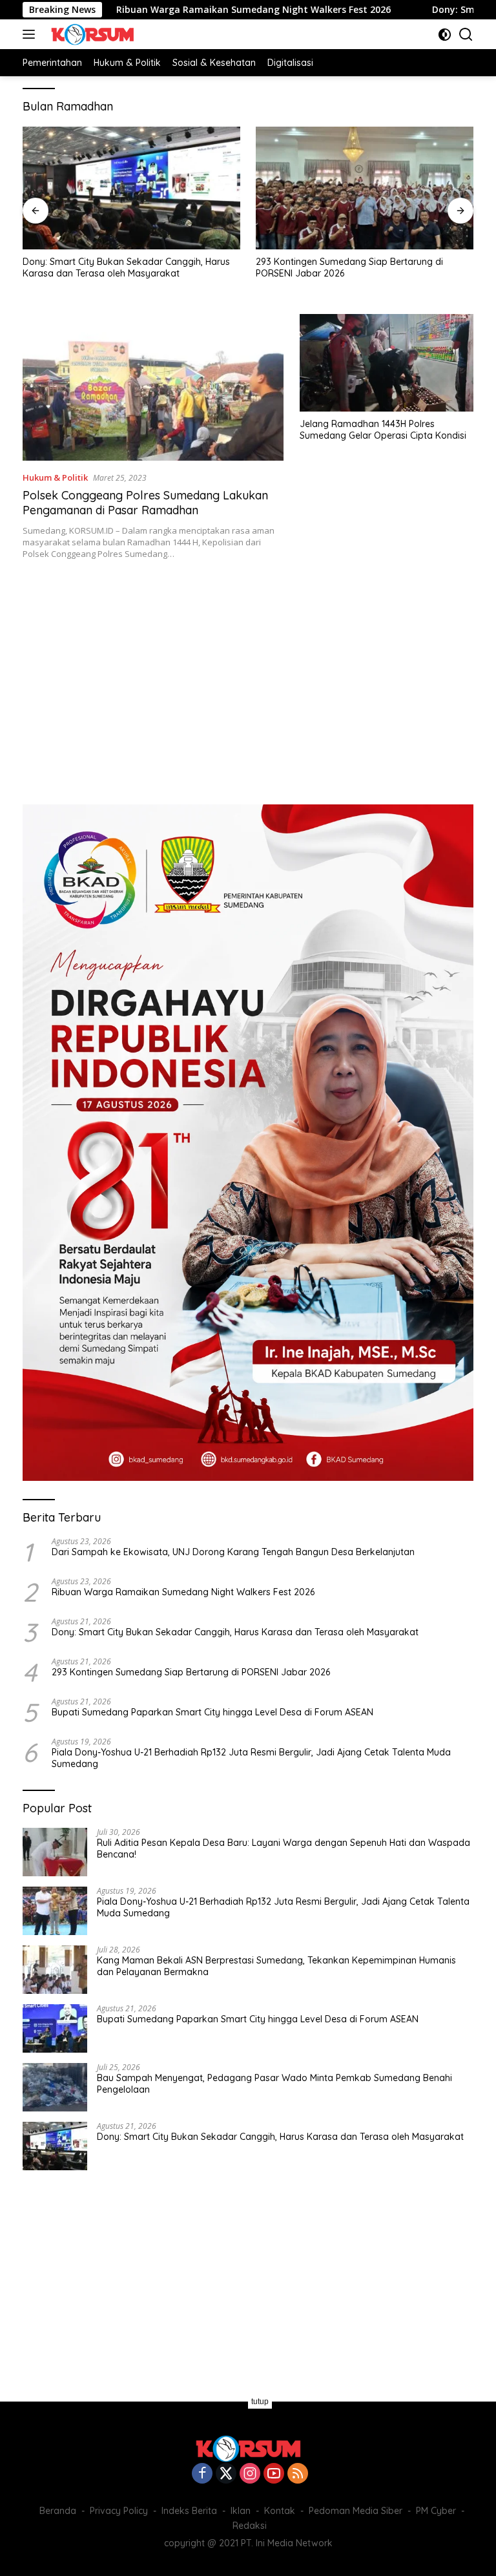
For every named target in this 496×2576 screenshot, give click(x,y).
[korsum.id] (91, 34)
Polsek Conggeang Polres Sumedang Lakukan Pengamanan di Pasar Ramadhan (145, 503)
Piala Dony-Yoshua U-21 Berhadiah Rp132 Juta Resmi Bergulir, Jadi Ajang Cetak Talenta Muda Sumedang (251, 1758)
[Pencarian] (466, 35)
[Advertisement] (248, 675)
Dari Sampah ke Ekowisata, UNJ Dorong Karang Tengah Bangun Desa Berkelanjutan (233, 1552)
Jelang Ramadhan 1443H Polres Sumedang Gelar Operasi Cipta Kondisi (383, 430)
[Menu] (31, 34)
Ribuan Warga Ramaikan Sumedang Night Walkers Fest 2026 (190, 10)
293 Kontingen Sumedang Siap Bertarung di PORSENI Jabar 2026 (349, 267)
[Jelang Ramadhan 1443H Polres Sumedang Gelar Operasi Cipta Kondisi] (387, 363)
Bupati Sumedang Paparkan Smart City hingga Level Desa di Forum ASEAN (212, 1712)
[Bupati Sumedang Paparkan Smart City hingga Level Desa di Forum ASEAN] (55, 2028)
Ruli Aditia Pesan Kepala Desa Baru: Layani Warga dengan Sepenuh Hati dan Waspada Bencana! (284, 1848)
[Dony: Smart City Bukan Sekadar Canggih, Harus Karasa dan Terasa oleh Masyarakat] (131, 188)
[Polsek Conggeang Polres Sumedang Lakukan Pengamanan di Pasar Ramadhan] (153, 387)
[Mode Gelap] (445, 35)
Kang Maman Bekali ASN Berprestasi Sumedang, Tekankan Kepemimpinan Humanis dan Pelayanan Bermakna (276, 1966)
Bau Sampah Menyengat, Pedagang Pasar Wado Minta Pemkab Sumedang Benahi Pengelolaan (274, 2084)
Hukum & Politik (55, 477)
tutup (260, 2402)
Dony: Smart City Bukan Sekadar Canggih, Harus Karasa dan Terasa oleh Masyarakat (126, 267)
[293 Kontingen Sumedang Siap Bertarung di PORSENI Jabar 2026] (365, 188)
